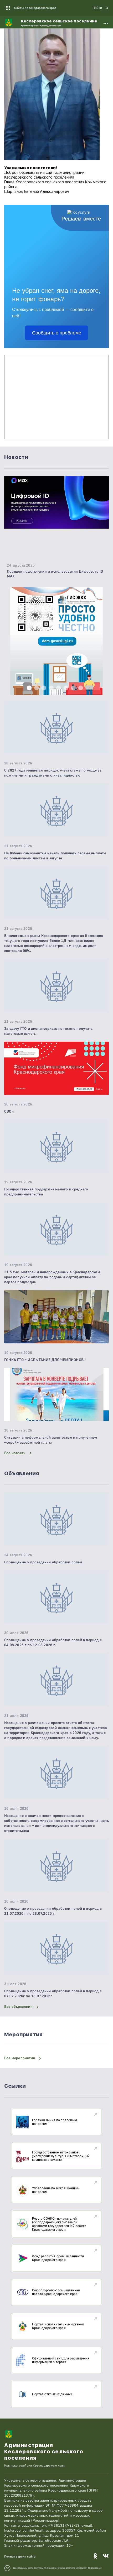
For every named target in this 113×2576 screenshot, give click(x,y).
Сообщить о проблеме (57, 333)
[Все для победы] (56, 655)
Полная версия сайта (20, 2557)
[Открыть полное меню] (106, 23)
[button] (29, 688)
